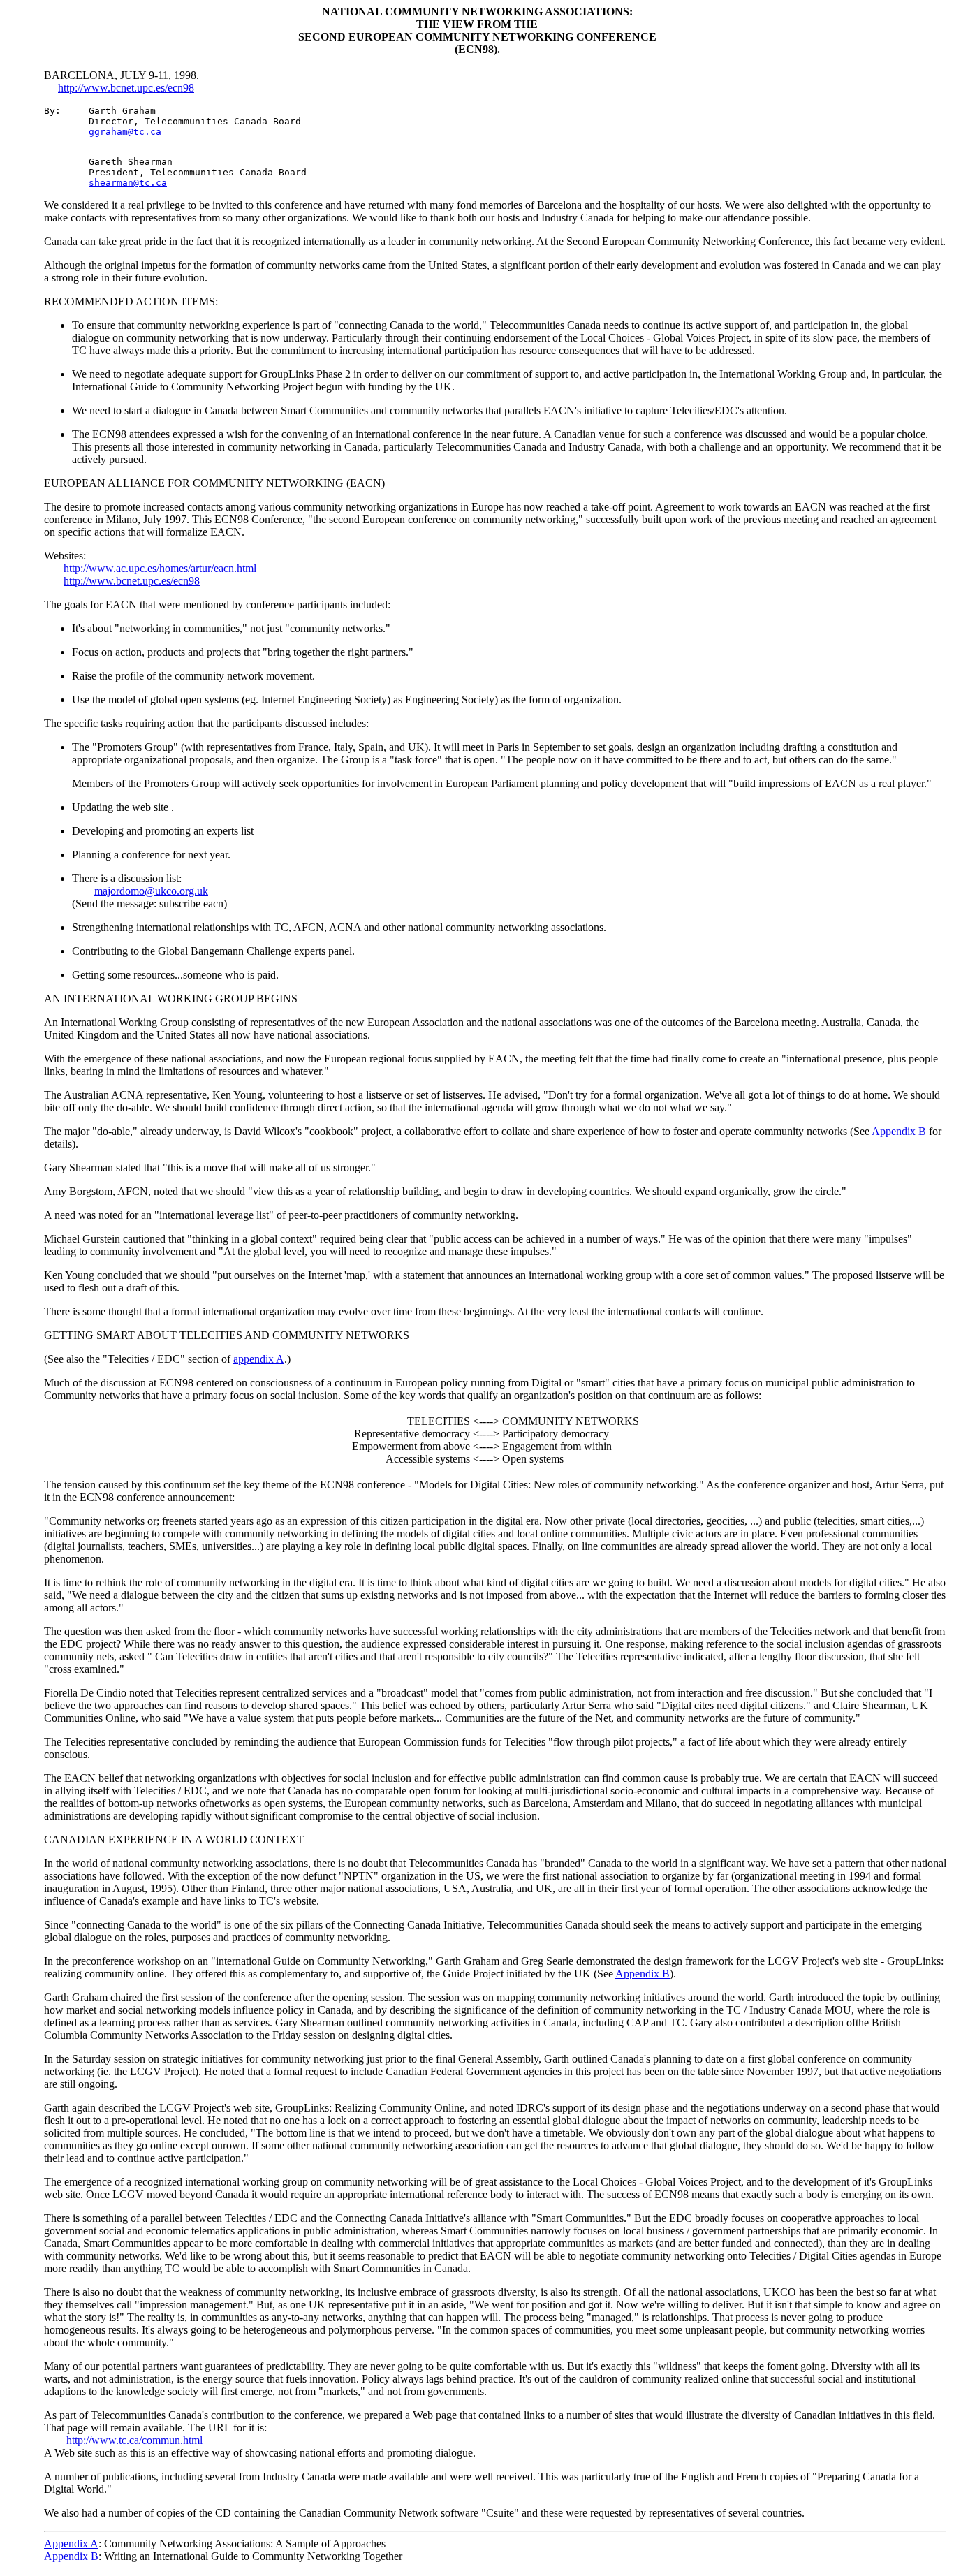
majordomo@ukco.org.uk (151, 891)
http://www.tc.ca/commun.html (134, 2440)
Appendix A (71, 2544)
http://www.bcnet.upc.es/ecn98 (126, 88)
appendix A (259, 1359)
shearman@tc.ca (128, 183)
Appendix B (899, 1131)
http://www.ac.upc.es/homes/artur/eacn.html (160, 568)
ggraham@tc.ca (125, 132)
